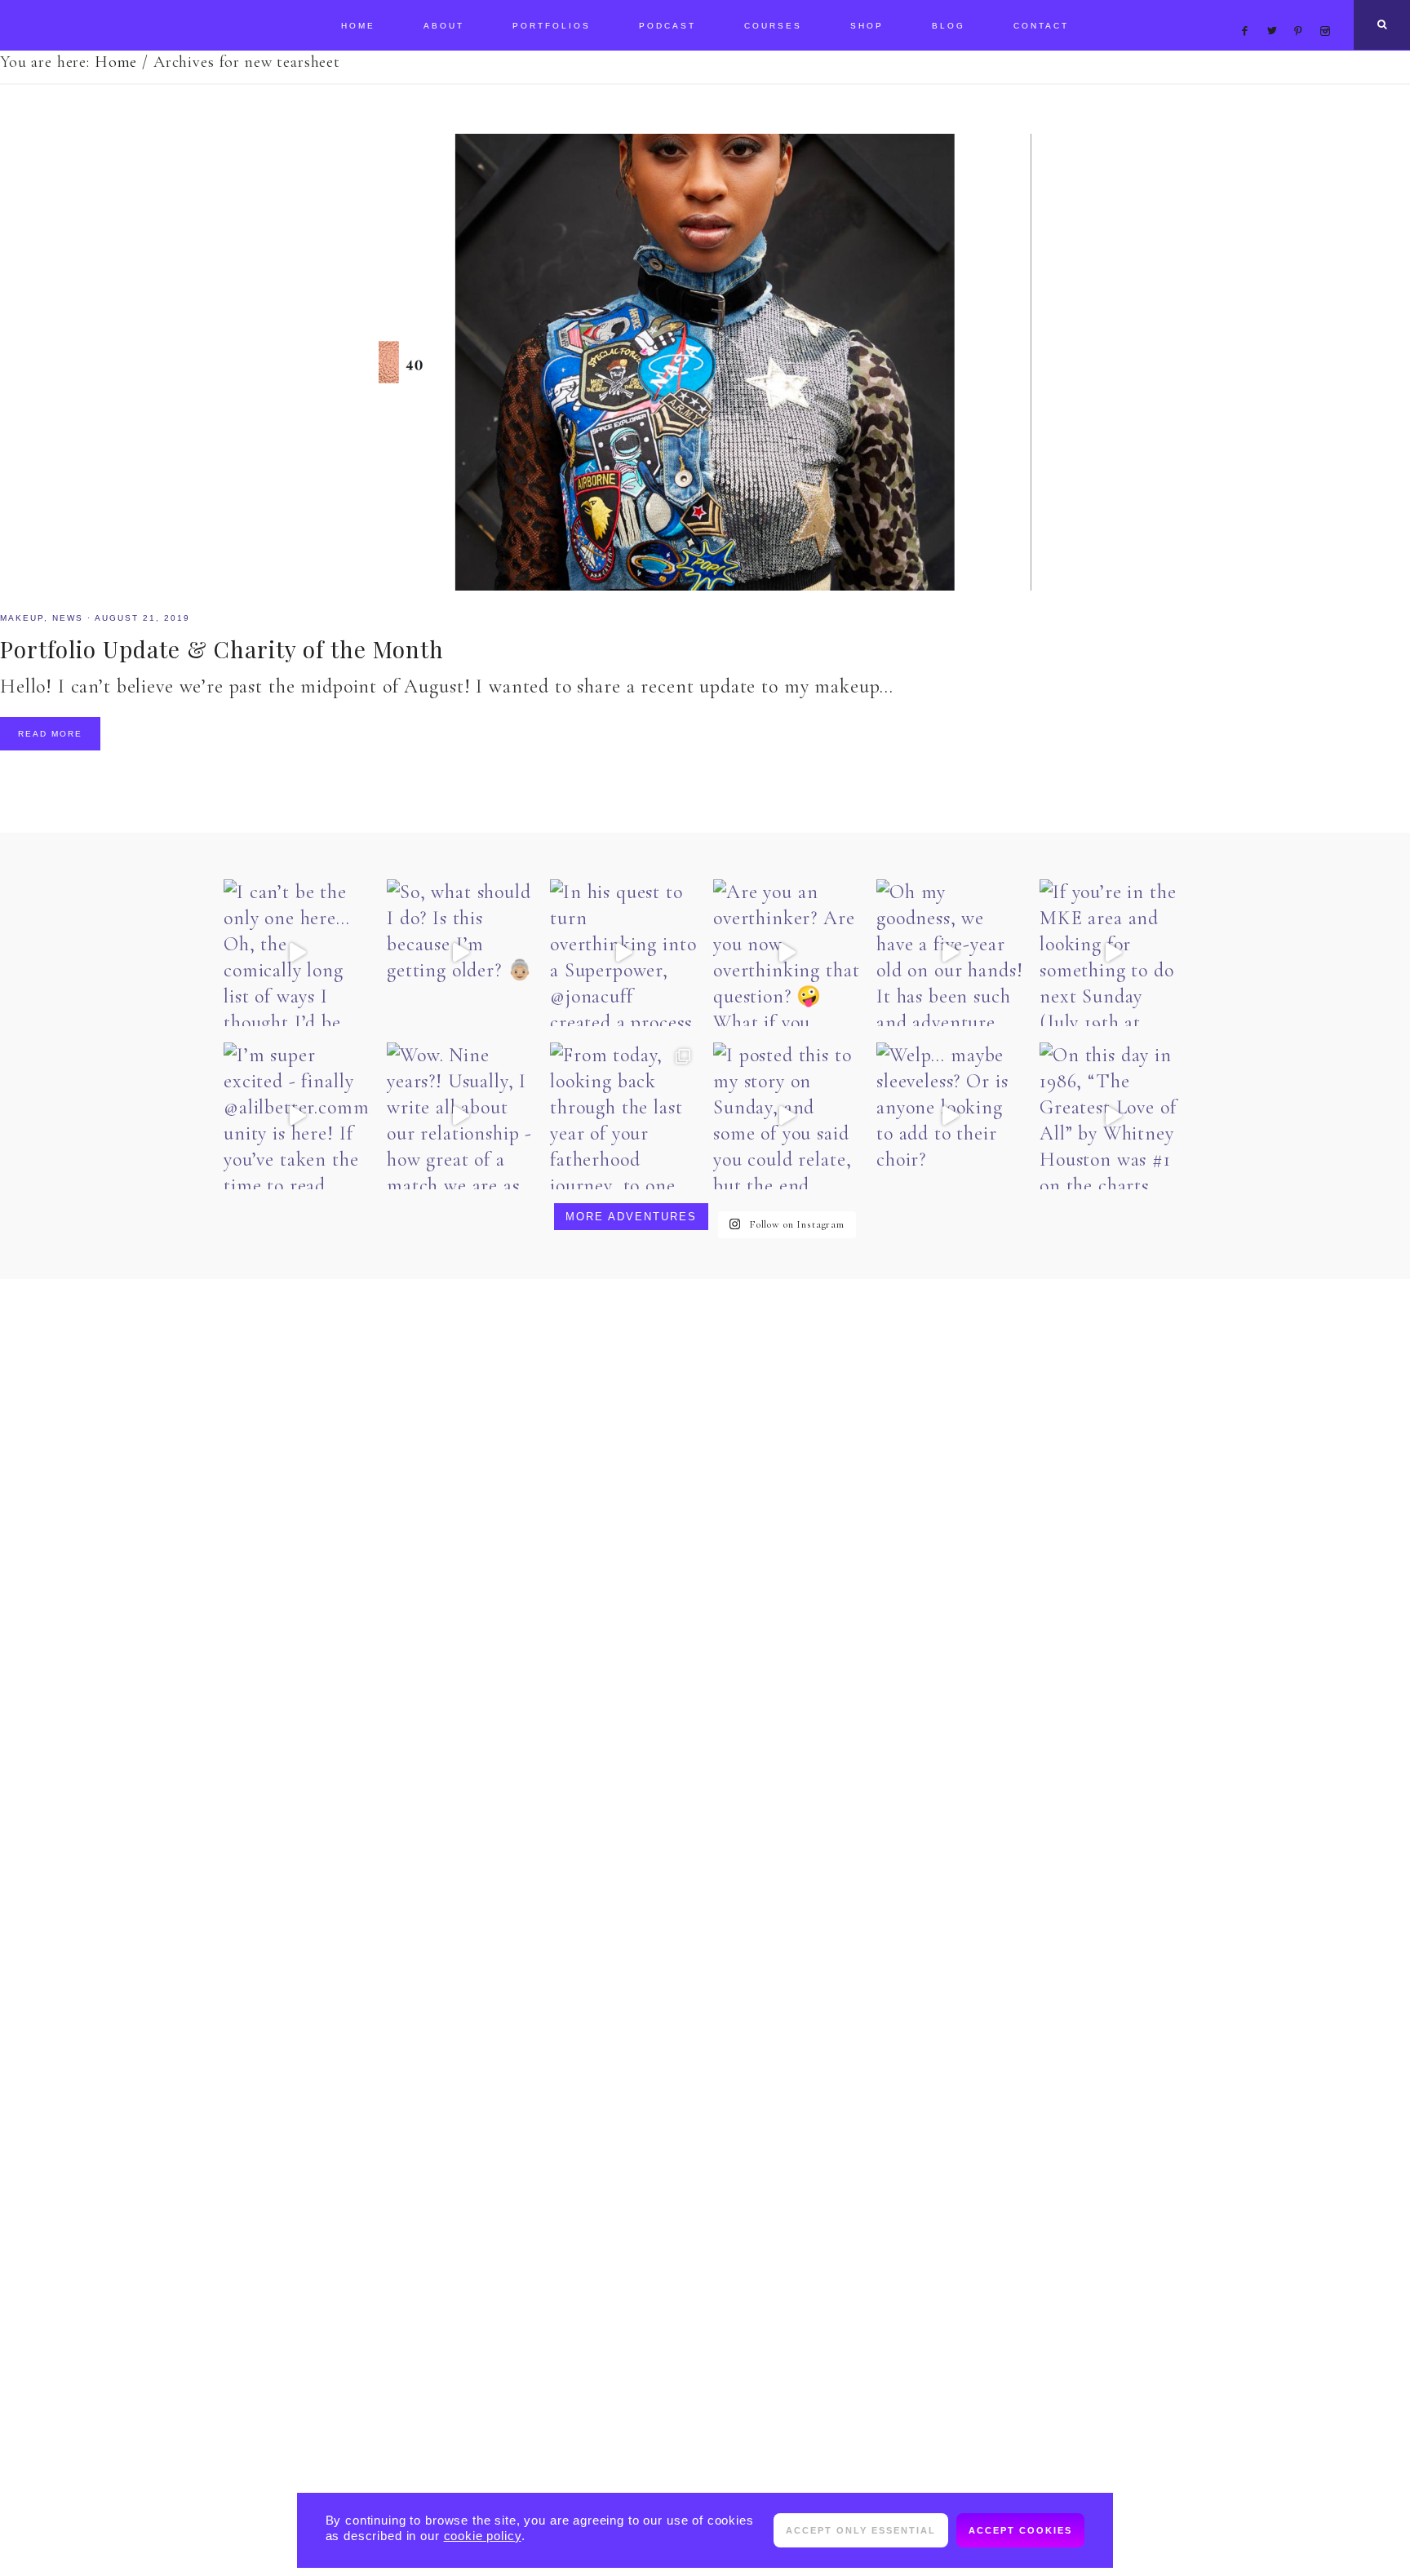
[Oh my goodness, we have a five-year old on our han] (950, 953)
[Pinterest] (1303, 11)
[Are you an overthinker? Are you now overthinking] (787, 953)
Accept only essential (861, 2530)
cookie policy (483, 2536)
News (68, 618)
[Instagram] (1328, 11)
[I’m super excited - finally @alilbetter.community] (297, 1116)
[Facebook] (1248, 11)
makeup (22, 618)
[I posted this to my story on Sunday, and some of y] (787, 1116)
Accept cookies (1020, 2530)
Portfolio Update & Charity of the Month (222, 649)
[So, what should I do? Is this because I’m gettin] (460, 953)
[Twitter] (1276, 11)
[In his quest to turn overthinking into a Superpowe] (623, 953)
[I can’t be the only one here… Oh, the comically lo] (297, 953)
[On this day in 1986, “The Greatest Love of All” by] (1113, 1116)
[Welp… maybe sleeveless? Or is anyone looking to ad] (950, 1116)
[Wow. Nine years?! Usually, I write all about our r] (460, 1116)
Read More (50, 734)
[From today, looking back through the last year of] (623, 1116)
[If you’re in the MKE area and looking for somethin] (1113, 953)
